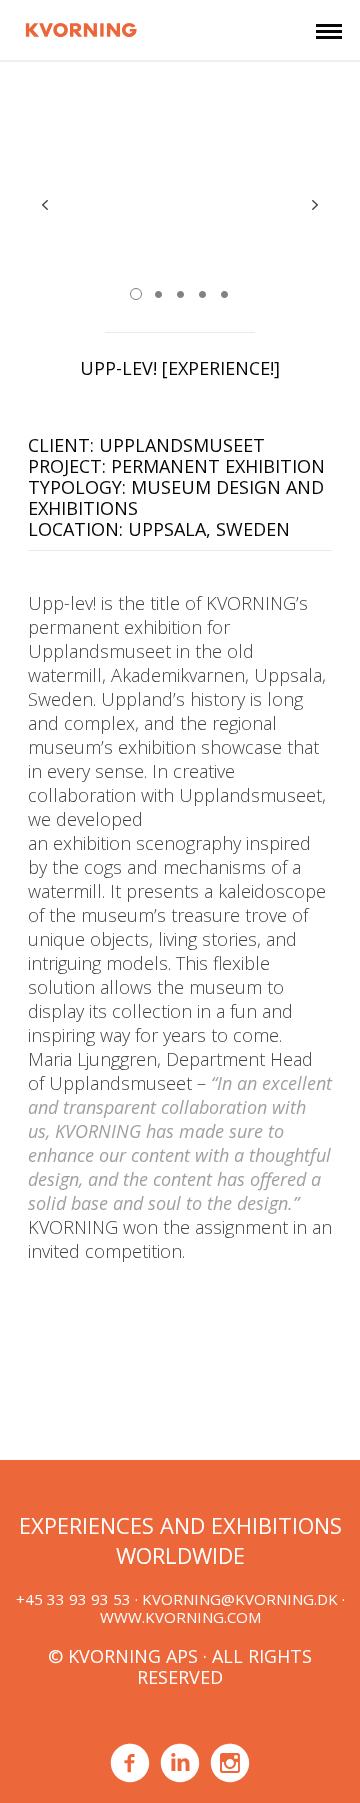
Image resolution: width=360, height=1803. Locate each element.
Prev (45, 205)
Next (315, 205)
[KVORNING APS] (81, 27)
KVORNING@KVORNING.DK (240, 1599)
